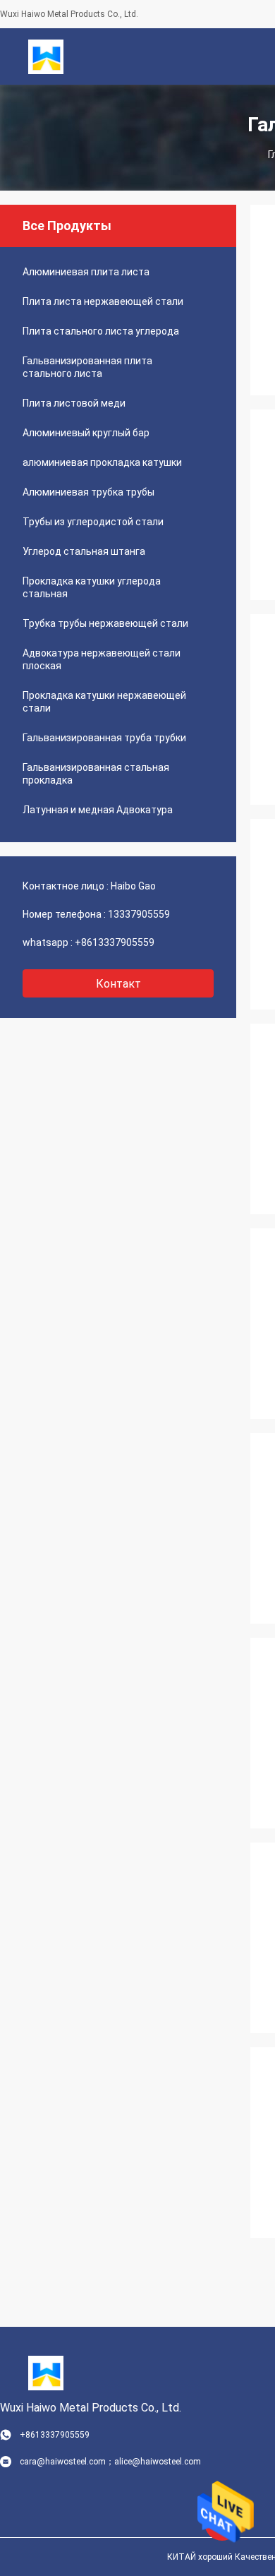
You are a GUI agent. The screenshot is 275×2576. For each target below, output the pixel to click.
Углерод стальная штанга (84, 551)
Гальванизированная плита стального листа (87, 367)
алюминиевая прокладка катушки (102, 462)
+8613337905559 (115, 942)
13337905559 (139, 914)
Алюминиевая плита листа (86, 272)
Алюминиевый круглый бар (86, 433)
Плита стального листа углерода (101, 331)
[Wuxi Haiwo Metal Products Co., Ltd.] (46, 56)
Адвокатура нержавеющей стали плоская (102, 659)
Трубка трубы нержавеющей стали (105, 623)
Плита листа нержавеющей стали (103, 301)
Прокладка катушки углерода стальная (92, 587)
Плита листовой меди (74, 403)
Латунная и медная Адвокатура (98, 810)
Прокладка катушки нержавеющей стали (104, 702)
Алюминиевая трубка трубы (88, 492)
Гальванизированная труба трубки (104, 738)
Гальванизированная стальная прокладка (96, 774)
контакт (118, 984)
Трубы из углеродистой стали (93, 522)
